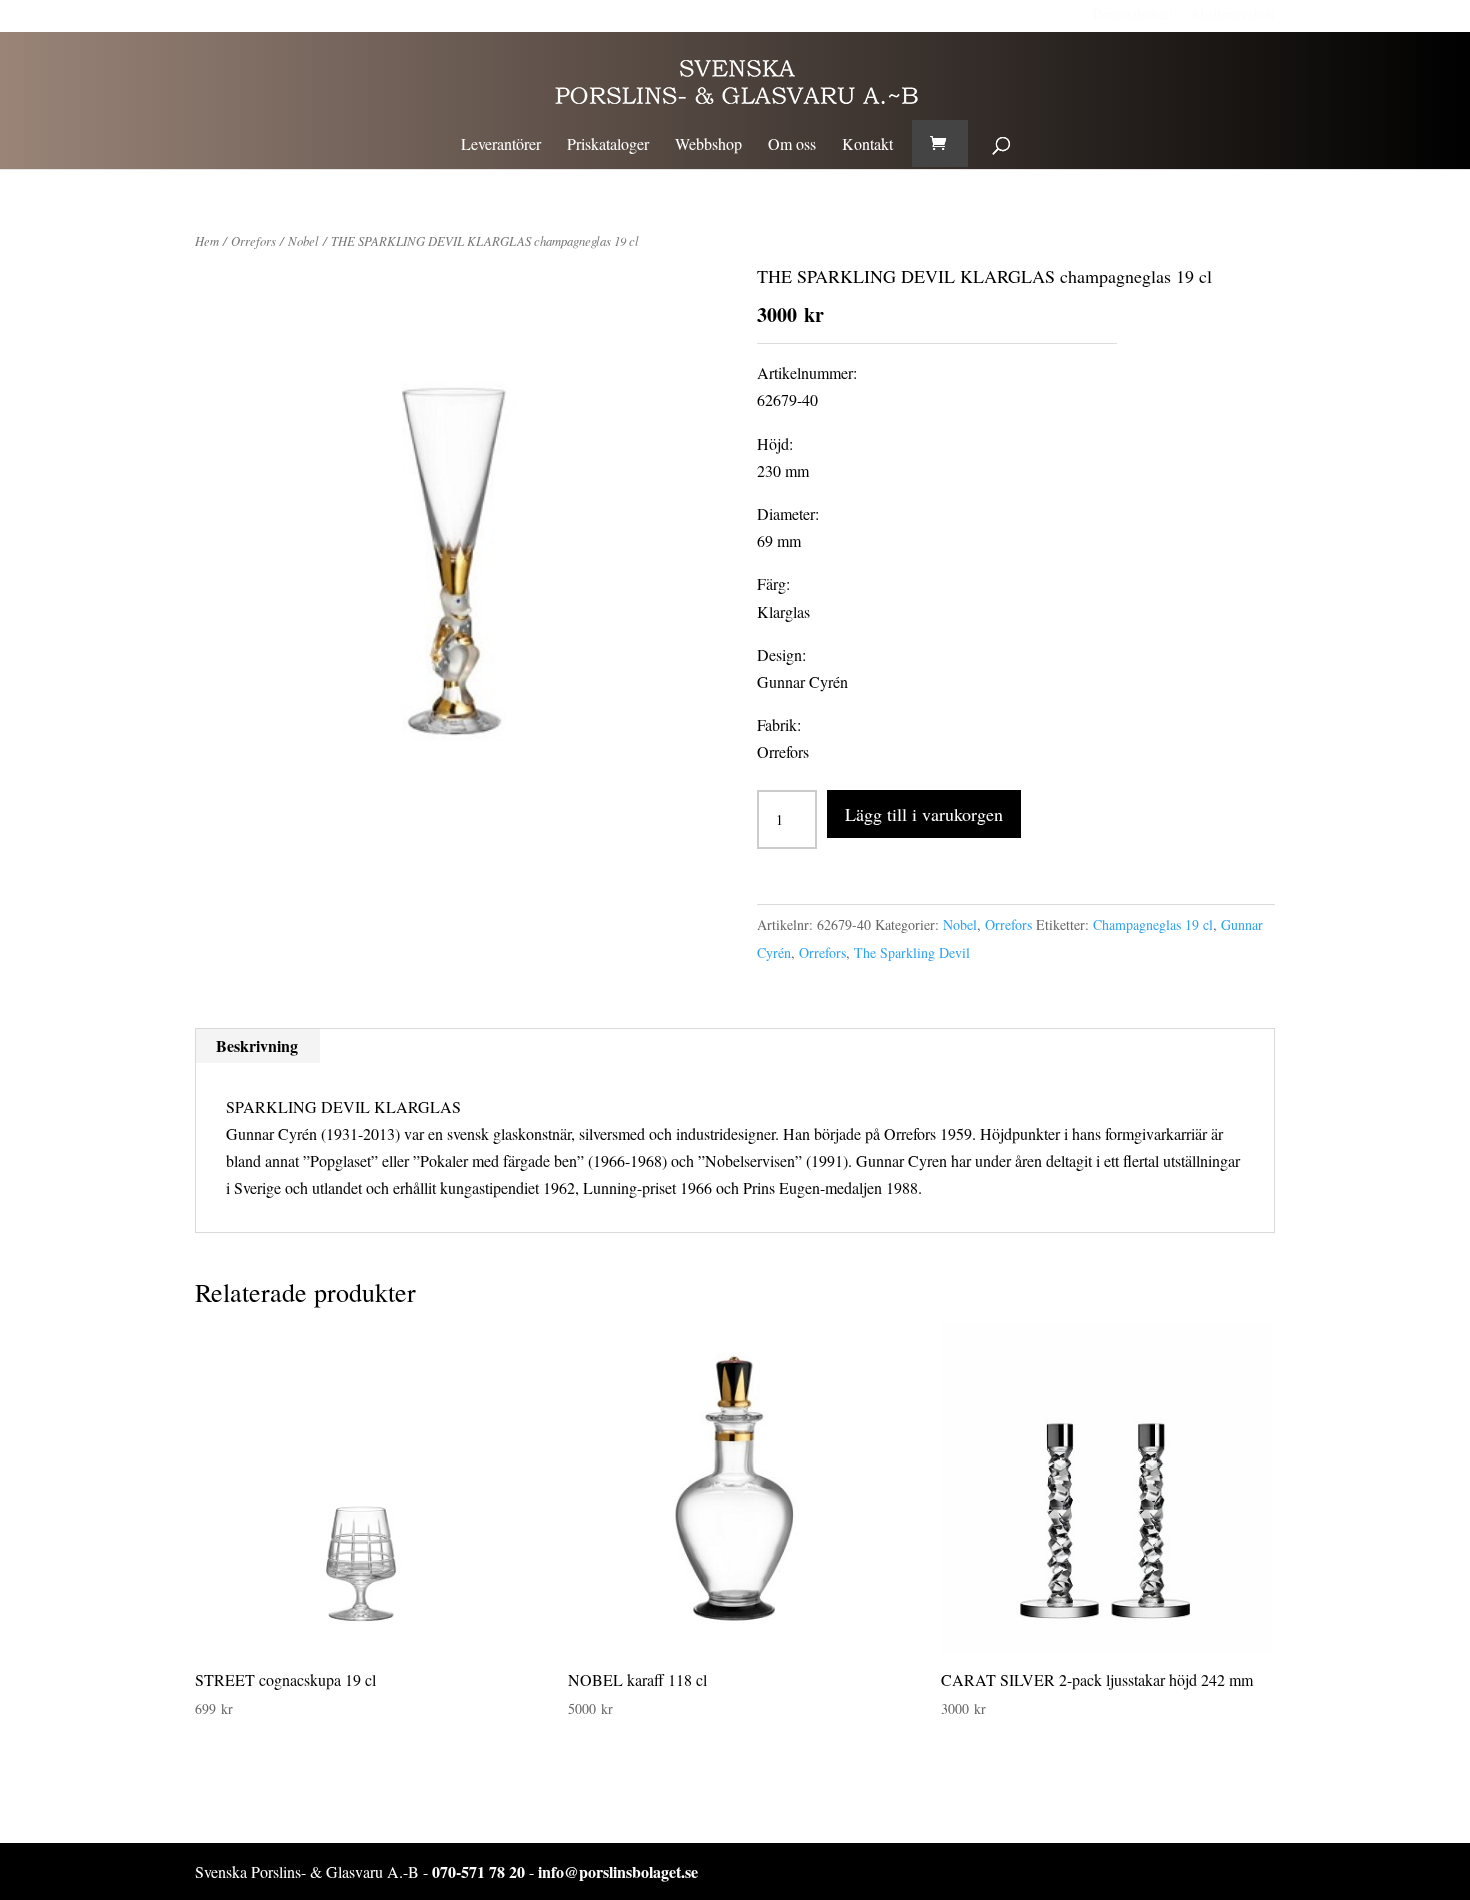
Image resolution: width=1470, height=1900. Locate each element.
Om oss (792, 145)
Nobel (303, 240)
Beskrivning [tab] (257, 1045)
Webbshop (708, 145)
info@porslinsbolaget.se (618, 1871)
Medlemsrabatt (1233, 13)
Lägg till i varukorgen (924, 814)
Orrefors (253, 240)
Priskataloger (608, 145)
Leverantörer (501, 145)
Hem (207, 240)
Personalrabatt (1133, 13)
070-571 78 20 (478, 1871)
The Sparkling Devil (912, 952)
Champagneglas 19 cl (1153, 924)
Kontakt (867, 145)
